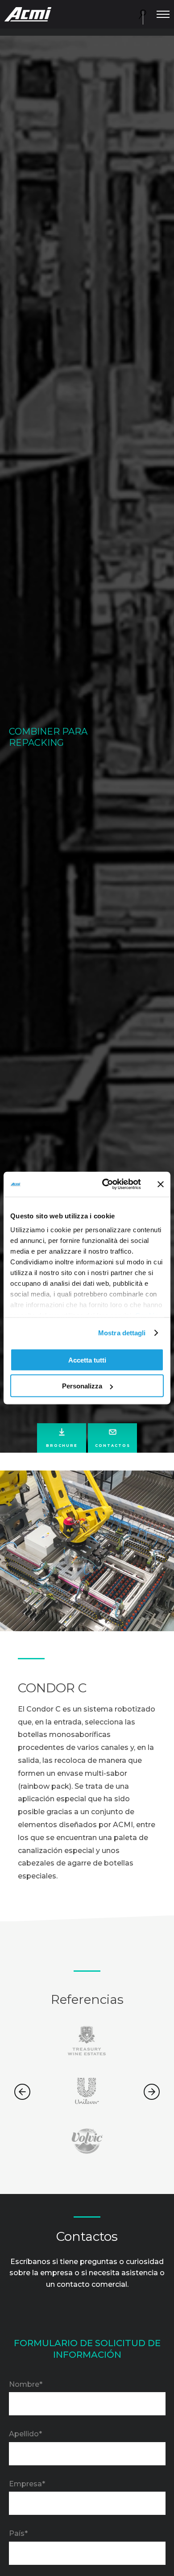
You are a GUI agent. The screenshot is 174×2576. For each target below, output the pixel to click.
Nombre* (26, 2384)
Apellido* (25, 2434)
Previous (22, 2092)
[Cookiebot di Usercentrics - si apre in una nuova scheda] (106, 1184)
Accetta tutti (87, 1360)
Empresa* (27, 2484)
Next (152, 2092)
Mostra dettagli (122, 1333)
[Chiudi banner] (161, 1184)
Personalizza (82, 1386)
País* (18, 2533)
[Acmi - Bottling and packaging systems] (28, 14)
